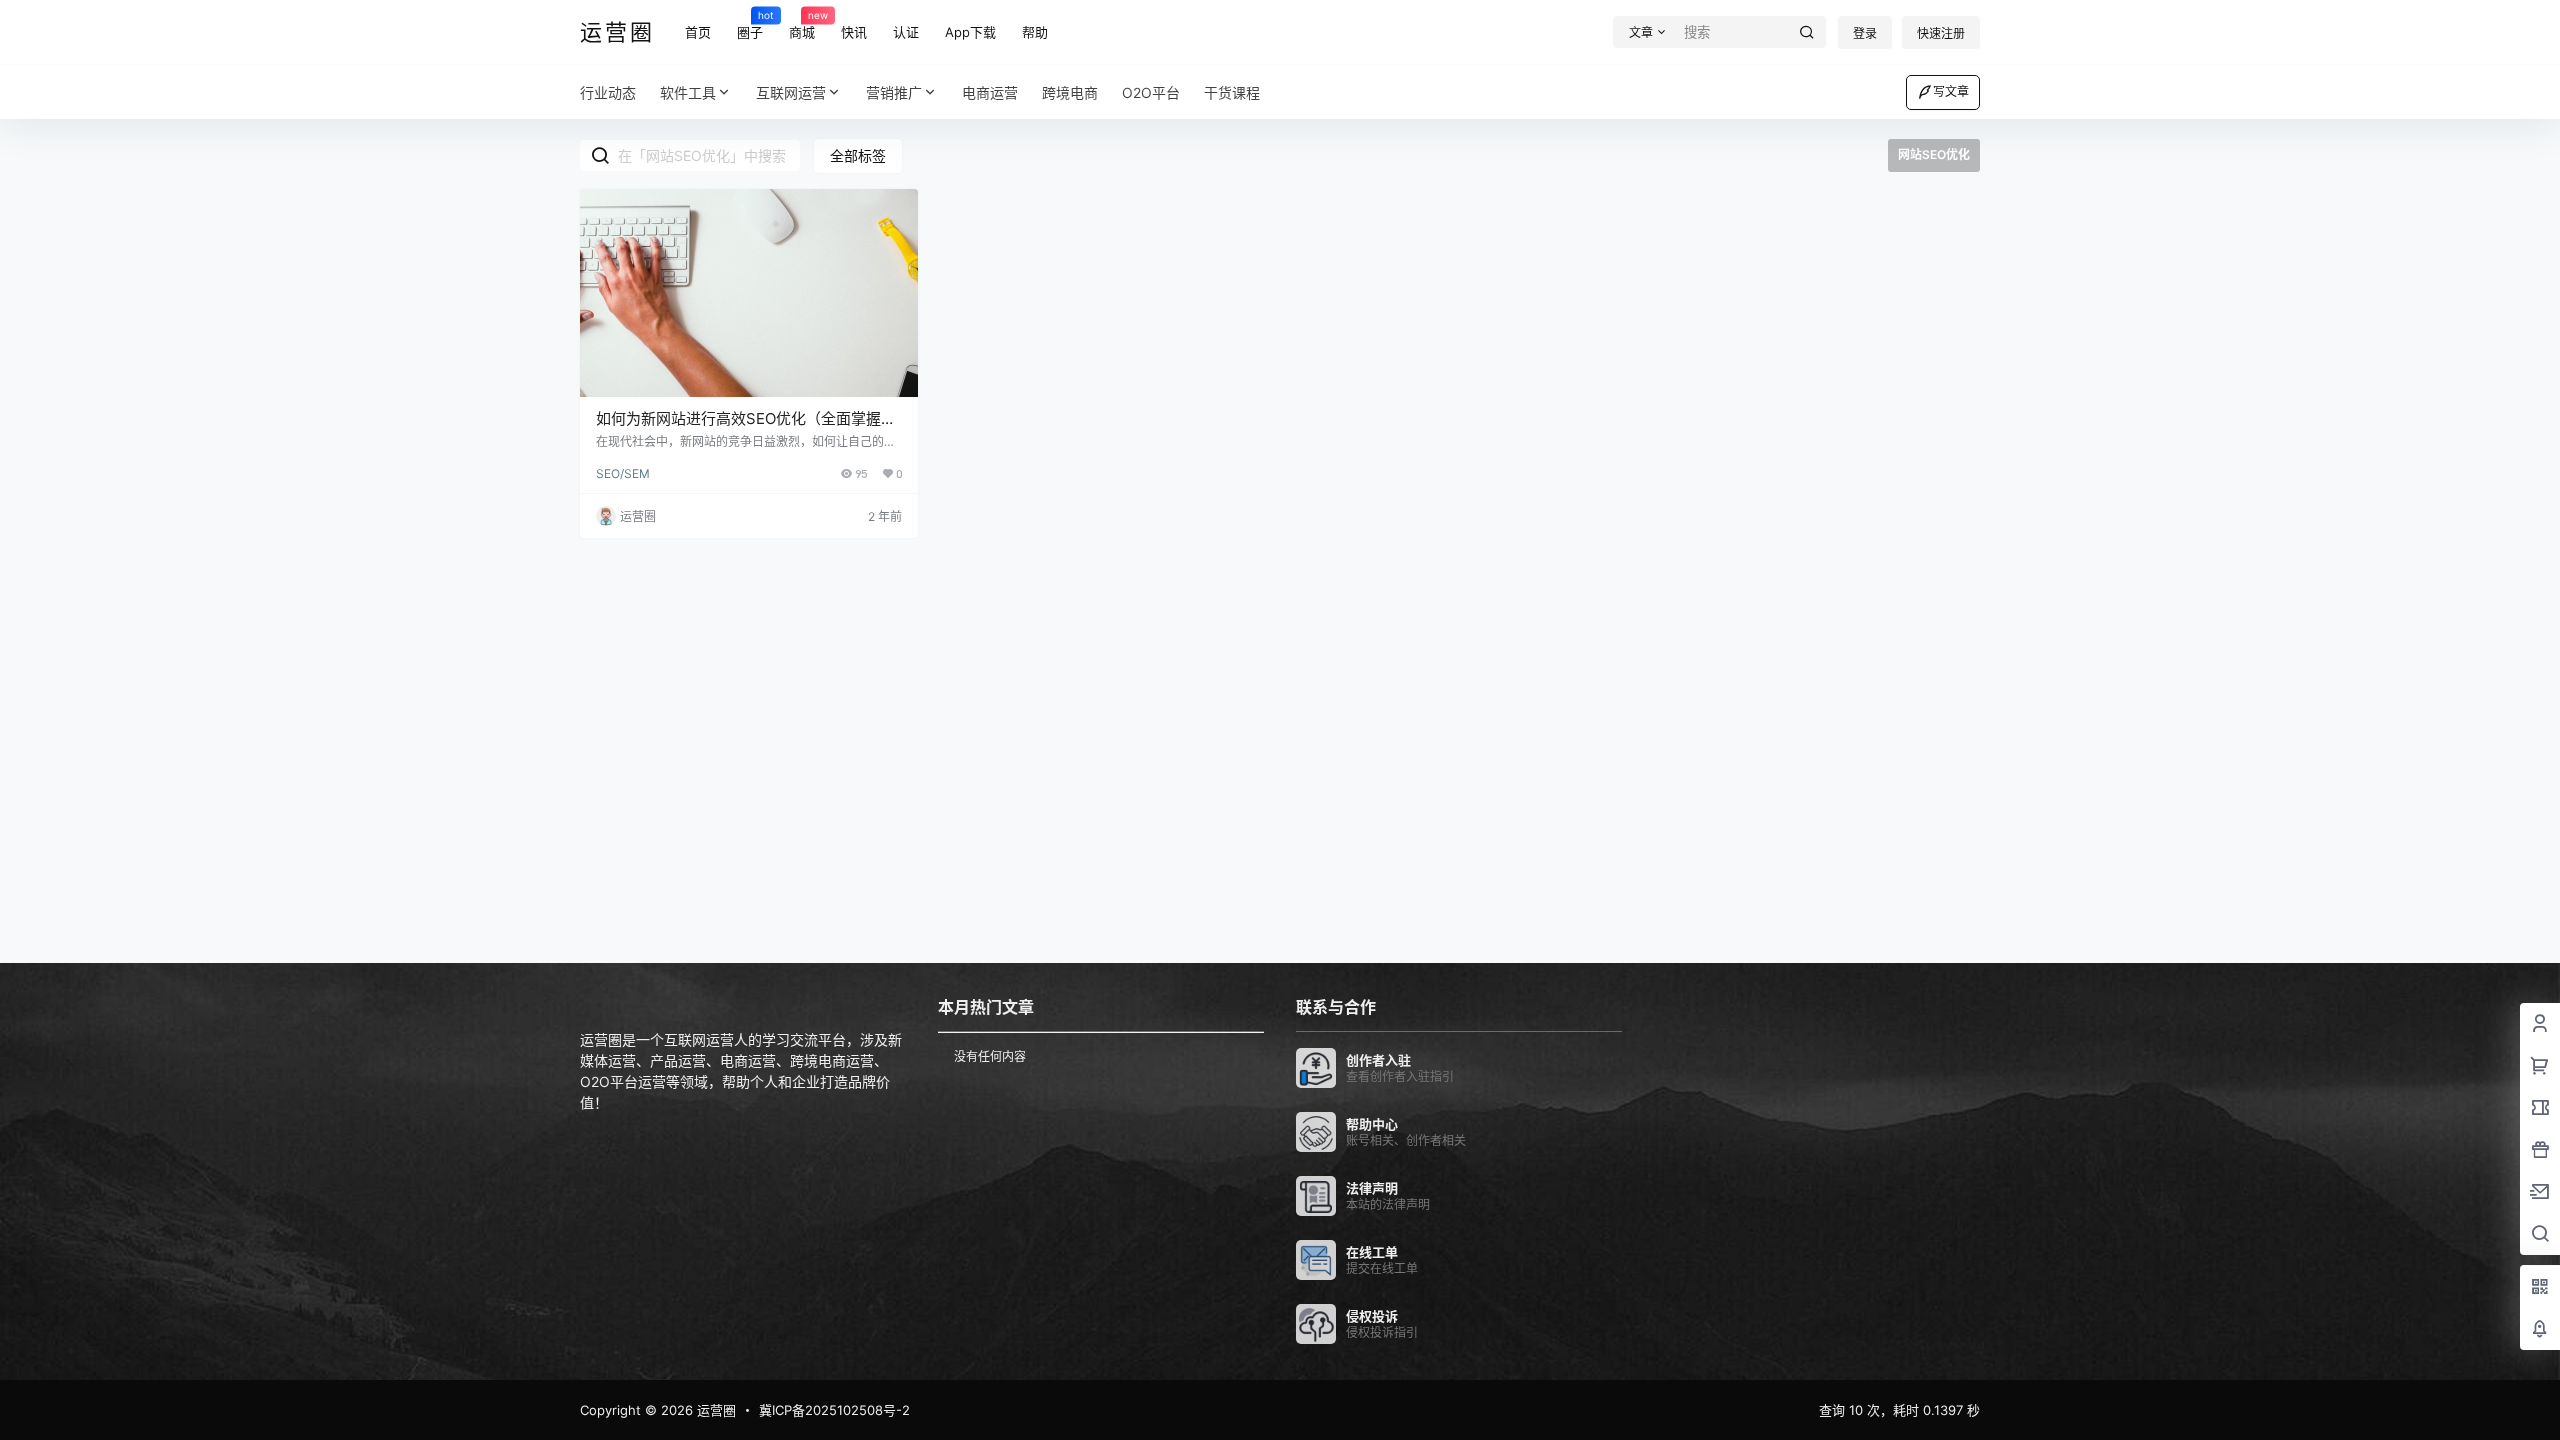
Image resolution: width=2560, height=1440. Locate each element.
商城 (802, 24)
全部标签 (858, 155)
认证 (906, 32)
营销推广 (894, 92)
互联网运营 (791, 92)
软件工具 (688, 92)
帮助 (1035, 32)
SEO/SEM (623, 473)
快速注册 (1941, 33)
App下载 (970, 32)
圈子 (750, 24)
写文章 (1951, 91)
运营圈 (714, 1410)
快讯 (854, 32)
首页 (698, 32)
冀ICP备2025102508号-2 (834, 1410)
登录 (1865, 33)
